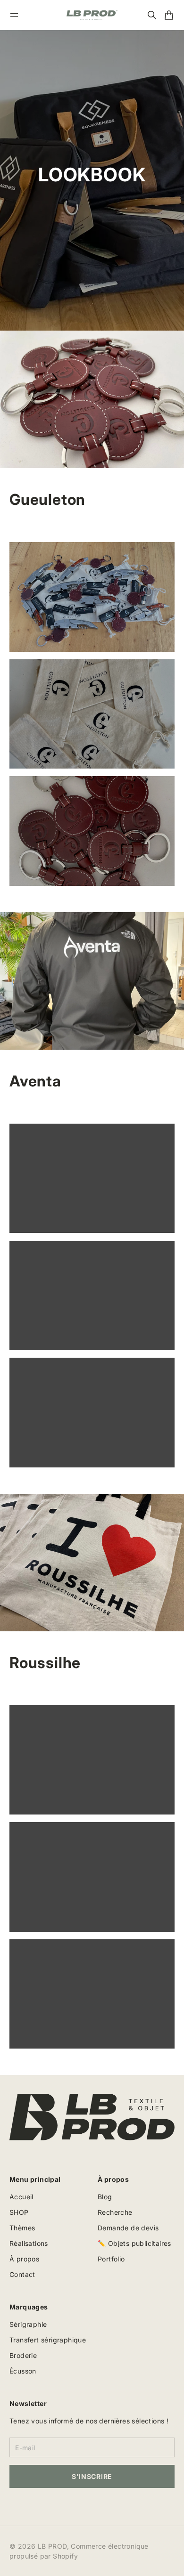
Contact (22, 2274)
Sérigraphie (28, 2324)
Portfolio (111, 2259)
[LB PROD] (92, 15)
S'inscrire (92, 2476)
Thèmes (22, 2228)
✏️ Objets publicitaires (134, 2243)
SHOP (19, 2212)
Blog (105, 2197)
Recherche (115, 2212)
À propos (24, 2259)
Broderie (23, 2355)
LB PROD (52, 2546)
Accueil (21, 2197)
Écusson (23, 2371)
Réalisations (29, 2243)
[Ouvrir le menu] (14, 15)
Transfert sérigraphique (48, 2340)
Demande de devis (128, 2228)
